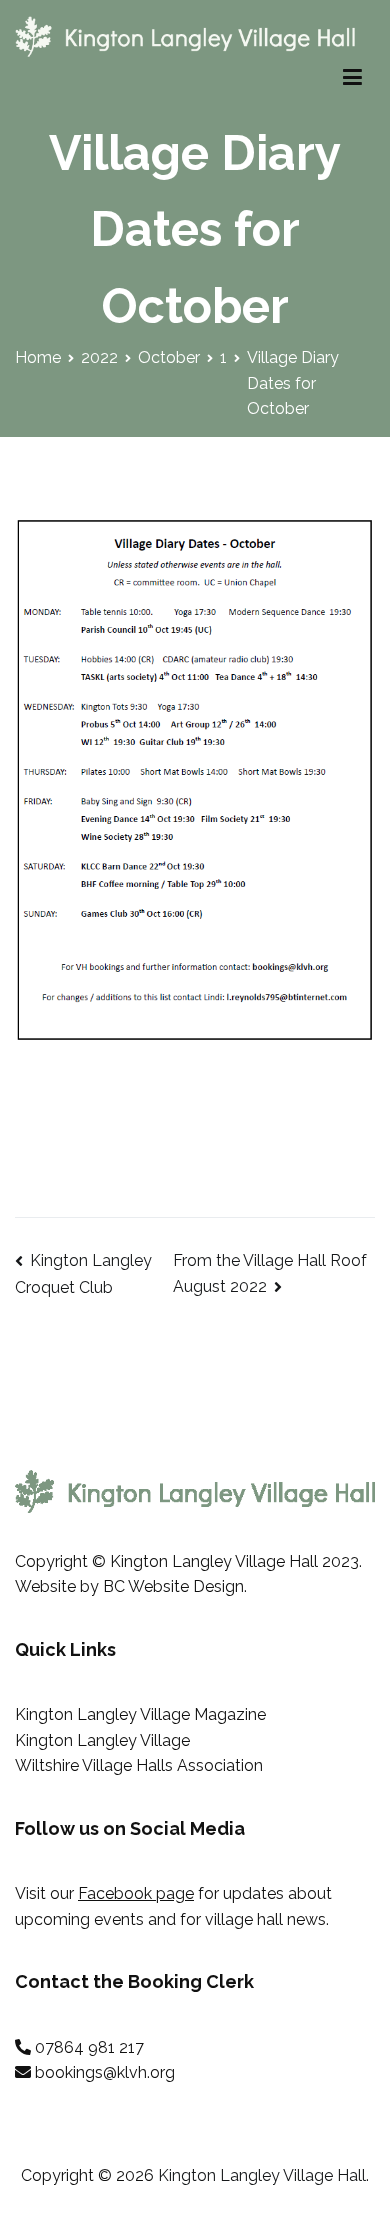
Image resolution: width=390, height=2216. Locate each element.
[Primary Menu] (352, 78)
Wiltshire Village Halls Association (139, 1765)
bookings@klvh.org (105, 2072)
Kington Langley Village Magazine (140, 1714)
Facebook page (136, 1893)
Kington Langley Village (102, 1740)
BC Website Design (173, 1586)
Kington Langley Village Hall (262, 2175)
